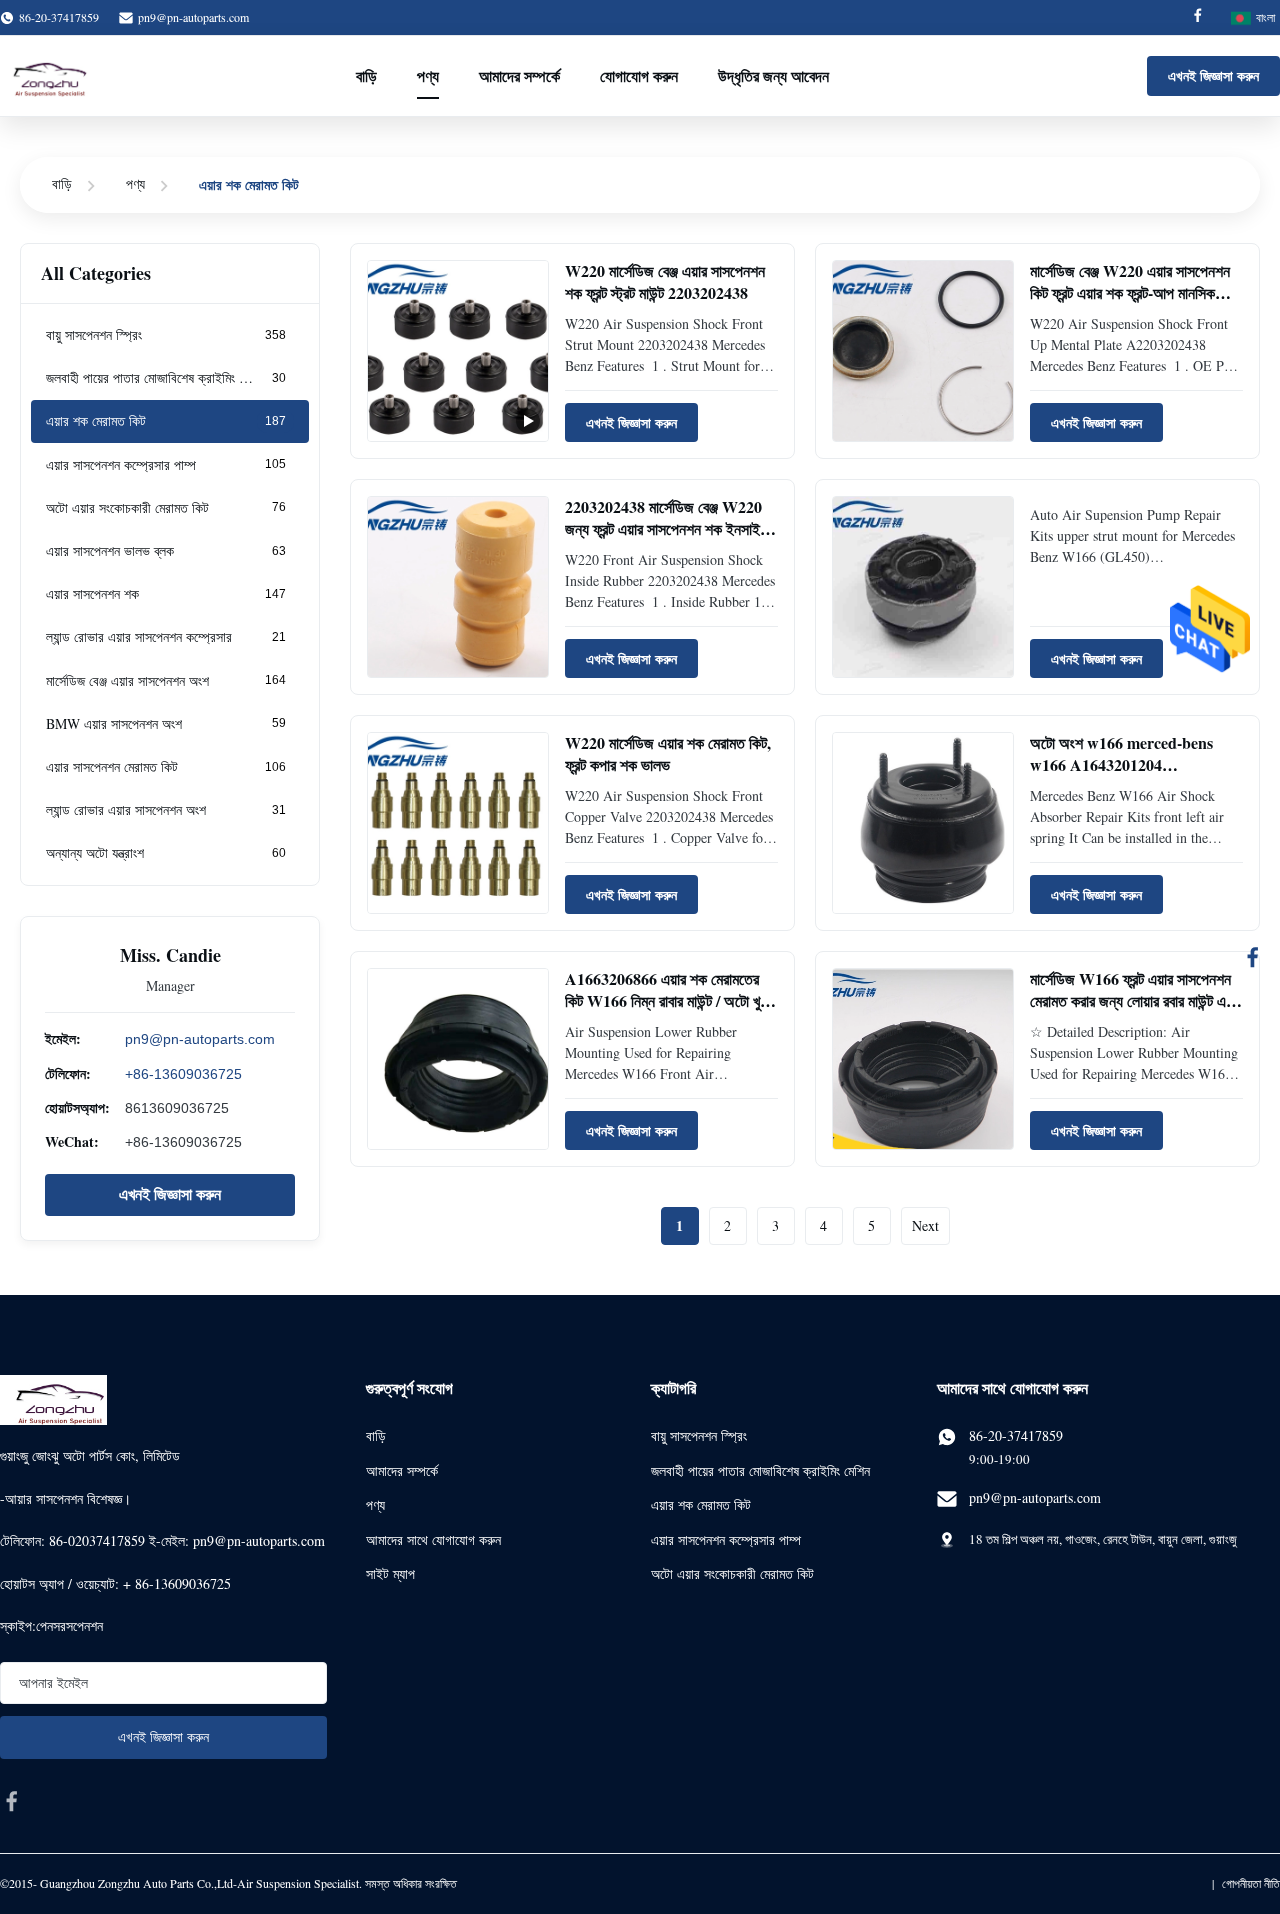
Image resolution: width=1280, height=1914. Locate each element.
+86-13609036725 (183, 1074)
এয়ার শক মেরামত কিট (701, 1504)
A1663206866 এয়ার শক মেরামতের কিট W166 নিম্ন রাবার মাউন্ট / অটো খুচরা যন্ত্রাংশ (670, 1001)
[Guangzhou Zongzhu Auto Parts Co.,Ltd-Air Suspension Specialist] (44, 76)
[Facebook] (1198, 17)
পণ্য (428, 75)
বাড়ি (366, 75)
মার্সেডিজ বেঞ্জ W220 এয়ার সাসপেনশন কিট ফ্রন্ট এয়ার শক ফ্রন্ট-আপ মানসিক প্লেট (1130, 293)
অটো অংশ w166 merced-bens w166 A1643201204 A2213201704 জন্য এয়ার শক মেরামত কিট (1135, 776)
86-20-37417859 (1016, 1435)
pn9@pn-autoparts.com (193, 17)
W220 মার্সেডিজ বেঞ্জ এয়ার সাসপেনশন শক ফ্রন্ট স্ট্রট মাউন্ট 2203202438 (665, 281)
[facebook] (12, 1801)
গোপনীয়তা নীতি (1251, 1883)
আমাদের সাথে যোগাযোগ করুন (433, 1539)
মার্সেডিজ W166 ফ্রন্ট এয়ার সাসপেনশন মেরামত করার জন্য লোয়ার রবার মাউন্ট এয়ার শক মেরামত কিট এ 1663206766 (1136, 1001)
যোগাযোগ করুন (639, 75)
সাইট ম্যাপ (390, 1573)
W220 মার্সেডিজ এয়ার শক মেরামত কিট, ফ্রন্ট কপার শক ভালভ (668, 753)
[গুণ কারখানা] (923, 587)
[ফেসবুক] (1253, 957)
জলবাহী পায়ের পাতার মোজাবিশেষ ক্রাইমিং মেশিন (760, 1470)
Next (925, 1225)
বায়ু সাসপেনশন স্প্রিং (699, 1435)
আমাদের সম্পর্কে (519, 75)
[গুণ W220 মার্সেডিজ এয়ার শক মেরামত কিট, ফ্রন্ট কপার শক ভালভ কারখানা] (458, 823)
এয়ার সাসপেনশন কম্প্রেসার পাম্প (726, 1539)
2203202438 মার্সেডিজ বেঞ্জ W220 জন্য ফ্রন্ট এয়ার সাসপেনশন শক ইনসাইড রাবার (667, 529)
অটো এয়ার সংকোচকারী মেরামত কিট (732, 1573)
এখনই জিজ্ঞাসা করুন (1213, 75)
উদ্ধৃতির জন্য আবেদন (773, 75)
